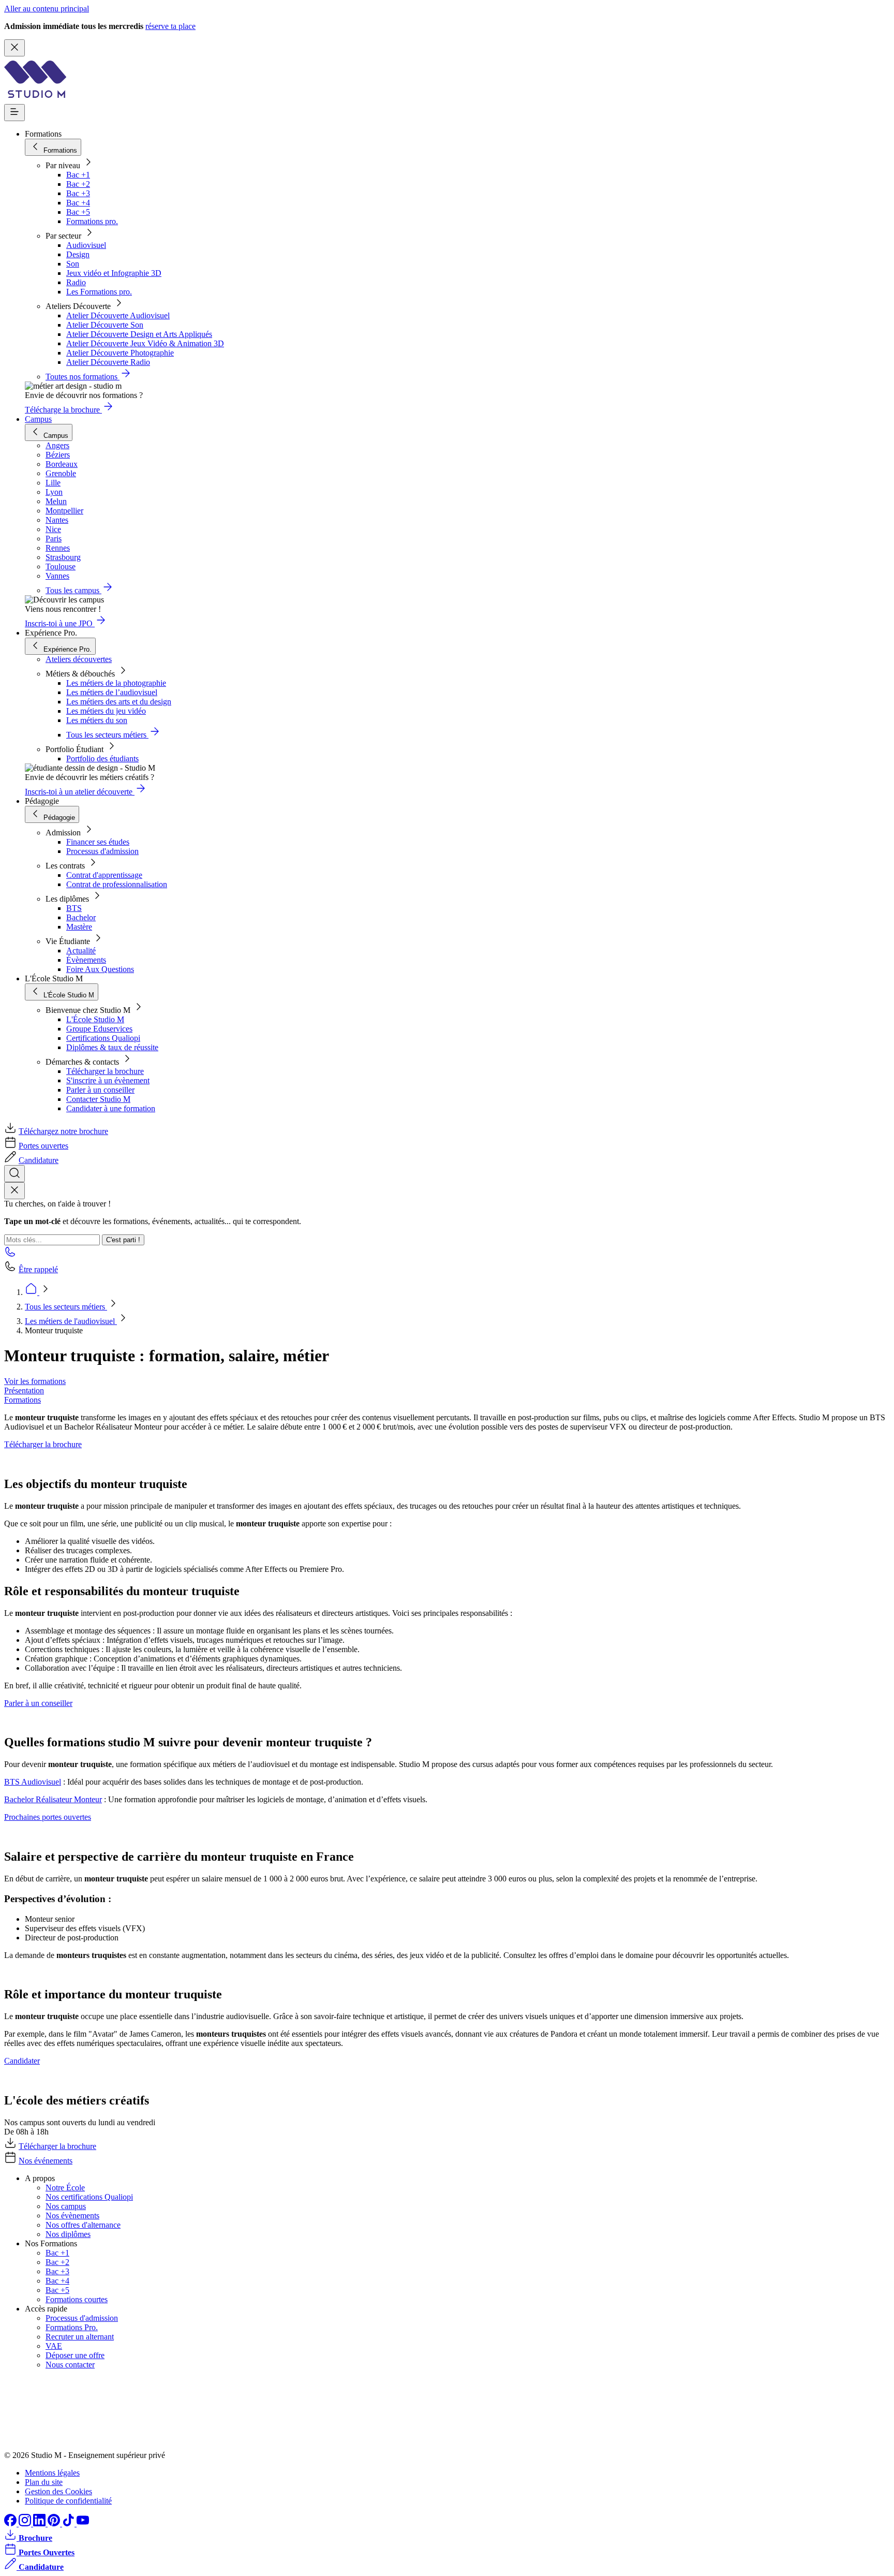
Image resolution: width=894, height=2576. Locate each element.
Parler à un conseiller (100, 1090)
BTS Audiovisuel (33, 1782)
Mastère (79, 927)
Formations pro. (92, 221)
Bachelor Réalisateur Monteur (53, 1799)
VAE (54, 2346)
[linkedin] (40, 2523)
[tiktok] (69, 2523)
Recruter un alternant (80, 2337)
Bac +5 (78, 212)
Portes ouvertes (43, 1146)
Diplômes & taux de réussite (112, 1047)
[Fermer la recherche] (14, 1191)
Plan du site (44, 2482)
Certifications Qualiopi (103, 1038)
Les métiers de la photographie (116, 683)
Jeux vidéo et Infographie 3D (114, 273)
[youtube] (83, 2523)
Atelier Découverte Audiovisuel (118, 315)
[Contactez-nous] (10, 1255)
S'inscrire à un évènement (108, 1080)
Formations (23, 1400)
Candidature (39, 1160)
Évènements (86, 960)
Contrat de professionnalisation (117, 884)
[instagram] (26, 2523)
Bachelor (81, 917)
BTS (74, 908)
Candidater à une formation (111, 1108)
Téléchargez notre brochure (63, 1131)
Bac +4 (78, 203)
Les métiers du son (97, 720)
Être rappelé (38, 1269)
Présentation (24, 1390)
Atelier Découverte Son (105, 325)
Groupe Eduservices (99, 1029)
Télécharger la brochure (105, 1071)
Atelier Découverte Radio (108, 362)
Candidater (22, 2061)
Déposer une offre (75, 2355)
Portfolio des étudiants (102, 759)
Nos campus (66, 2206)
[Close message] (14, 48)
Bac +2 (78, 184)
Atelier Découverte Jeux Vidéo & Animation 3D (145, 343)
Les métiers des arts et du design (119, 702)
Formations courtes (77, 2299)
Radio (76, 282)
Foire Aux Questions (100, 969)
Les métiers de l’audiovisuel (112, 692)
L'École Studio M (95, 1019)
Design (78, 254)
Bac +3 (78, 193)
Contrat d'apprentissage (104, 875)
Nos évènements (72, 2216)
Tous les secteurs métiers (66, 1307)
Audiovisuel (86, 245)
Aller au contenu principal (47, 9)
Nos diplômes (68, 2234)
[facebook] (11, 2523)
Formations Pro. (72, 2327)
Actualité (81, 951)
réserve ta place (170, 26)
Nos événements (46, 2161)
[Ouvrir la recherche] (14, 1174)
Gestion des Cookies (58, 2491)
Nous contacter (70, 2365)
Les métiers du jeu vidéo (106, 711)
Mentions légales (52, 2473)
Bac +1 (78, 175)
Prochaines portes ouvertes (48, 1817)
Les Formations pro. (99, 292)
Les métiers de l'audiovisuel (71, 1321)
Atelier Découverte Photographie (120, 353)
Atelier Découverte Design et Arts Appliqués (139, 334)
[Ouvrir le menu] (14, 113)
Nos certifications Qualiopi (89, 2197)
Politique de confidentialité (68, 2501)
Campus (38, 419)
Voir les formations (35, 1381)
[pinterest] (55, 2523)
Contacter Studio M (98, 1099)
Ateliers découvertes (79, 659)
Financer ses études (98, 842)
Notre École (65, 2188)
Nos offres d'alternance (83, 2225)
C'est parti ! (123, 1240)
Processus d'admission (102, 851)
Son (73, 264)
